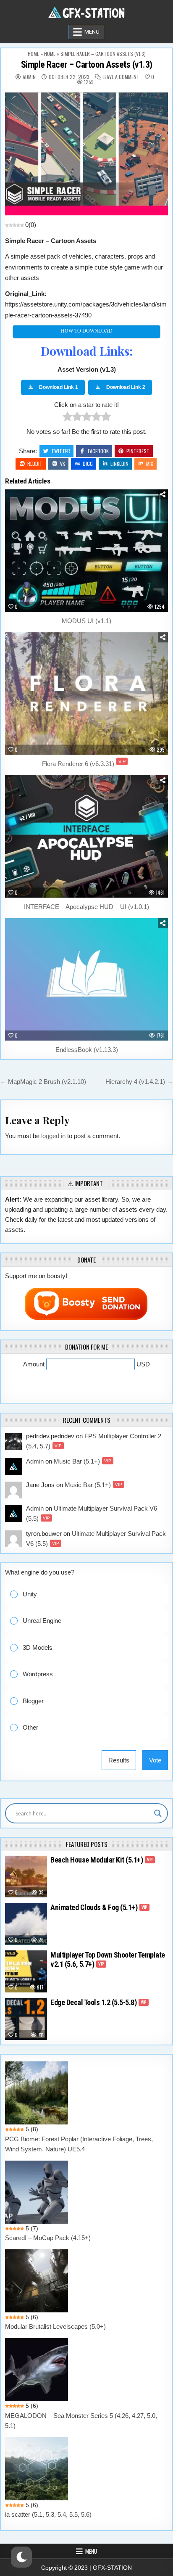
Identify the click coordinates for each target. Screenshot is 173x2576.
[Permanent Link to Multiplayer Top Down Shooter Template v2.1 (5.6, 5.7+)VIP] (26, 1971)
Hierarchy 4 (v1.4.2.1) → (139, 1082)
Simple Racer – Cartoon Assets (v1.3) (87, 65)
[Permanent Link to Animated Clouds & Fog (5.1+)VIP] (26, 1924)
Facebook (98, 451)
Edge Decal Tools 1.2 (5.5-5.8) (98, 2002)
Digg (88, 464)
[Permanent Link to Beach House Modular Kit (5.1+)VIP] (26, 1876)
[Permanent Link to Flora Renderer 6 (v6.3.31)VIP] (86, 694)
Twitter (61, 451)
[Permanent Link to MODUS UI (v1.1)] (86, 551)
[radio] (67, 418)
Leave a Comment (121, 77)
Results (119, 1760)
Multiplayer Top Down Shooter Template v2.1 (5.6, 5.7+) (108, 1959)
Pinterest (138, 451)
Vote (155, 1760)
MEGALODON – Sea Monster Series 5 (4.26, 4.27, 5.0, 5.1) (81, 2421)
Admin (29, 77)
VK (63, 464)
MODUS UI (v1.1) (86, 621)
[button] (93, 1594)
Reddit (35, 464)
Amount (35, 1364)
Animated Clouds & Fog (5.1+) (99, 1907)
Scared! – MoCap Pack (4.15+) (48, 2238)
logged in (53, 1136)
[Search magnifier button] (158, 1813)
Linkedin (119, 464)
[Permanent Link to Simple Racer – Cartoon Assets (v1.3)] (86, 154)
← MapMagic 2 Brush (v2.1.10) (43, 1082)
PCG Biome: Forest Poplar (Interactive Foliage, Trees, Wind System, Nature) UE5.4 (79, 2144)
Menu (92, 32)
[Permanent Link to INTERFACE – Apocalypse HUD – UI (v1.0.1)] (86, 836)
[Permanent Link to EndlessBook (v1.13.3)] (86, 979)
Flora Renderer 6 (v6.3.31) (84, 764)
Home (33, 54)
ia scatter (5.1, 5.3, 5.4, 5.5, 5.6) (48, 2514)
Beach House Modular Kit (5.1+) (102, 1860)
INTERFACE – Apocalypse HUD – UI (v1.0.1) (86, 907)
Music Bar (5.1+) (83, 1461)
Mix (150, 464)
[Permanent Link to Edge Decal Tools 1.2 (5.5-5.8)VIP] (26, 2019)
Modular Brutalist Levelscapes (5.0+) (55, 2326)
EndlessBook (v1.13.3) (87, 1050)
